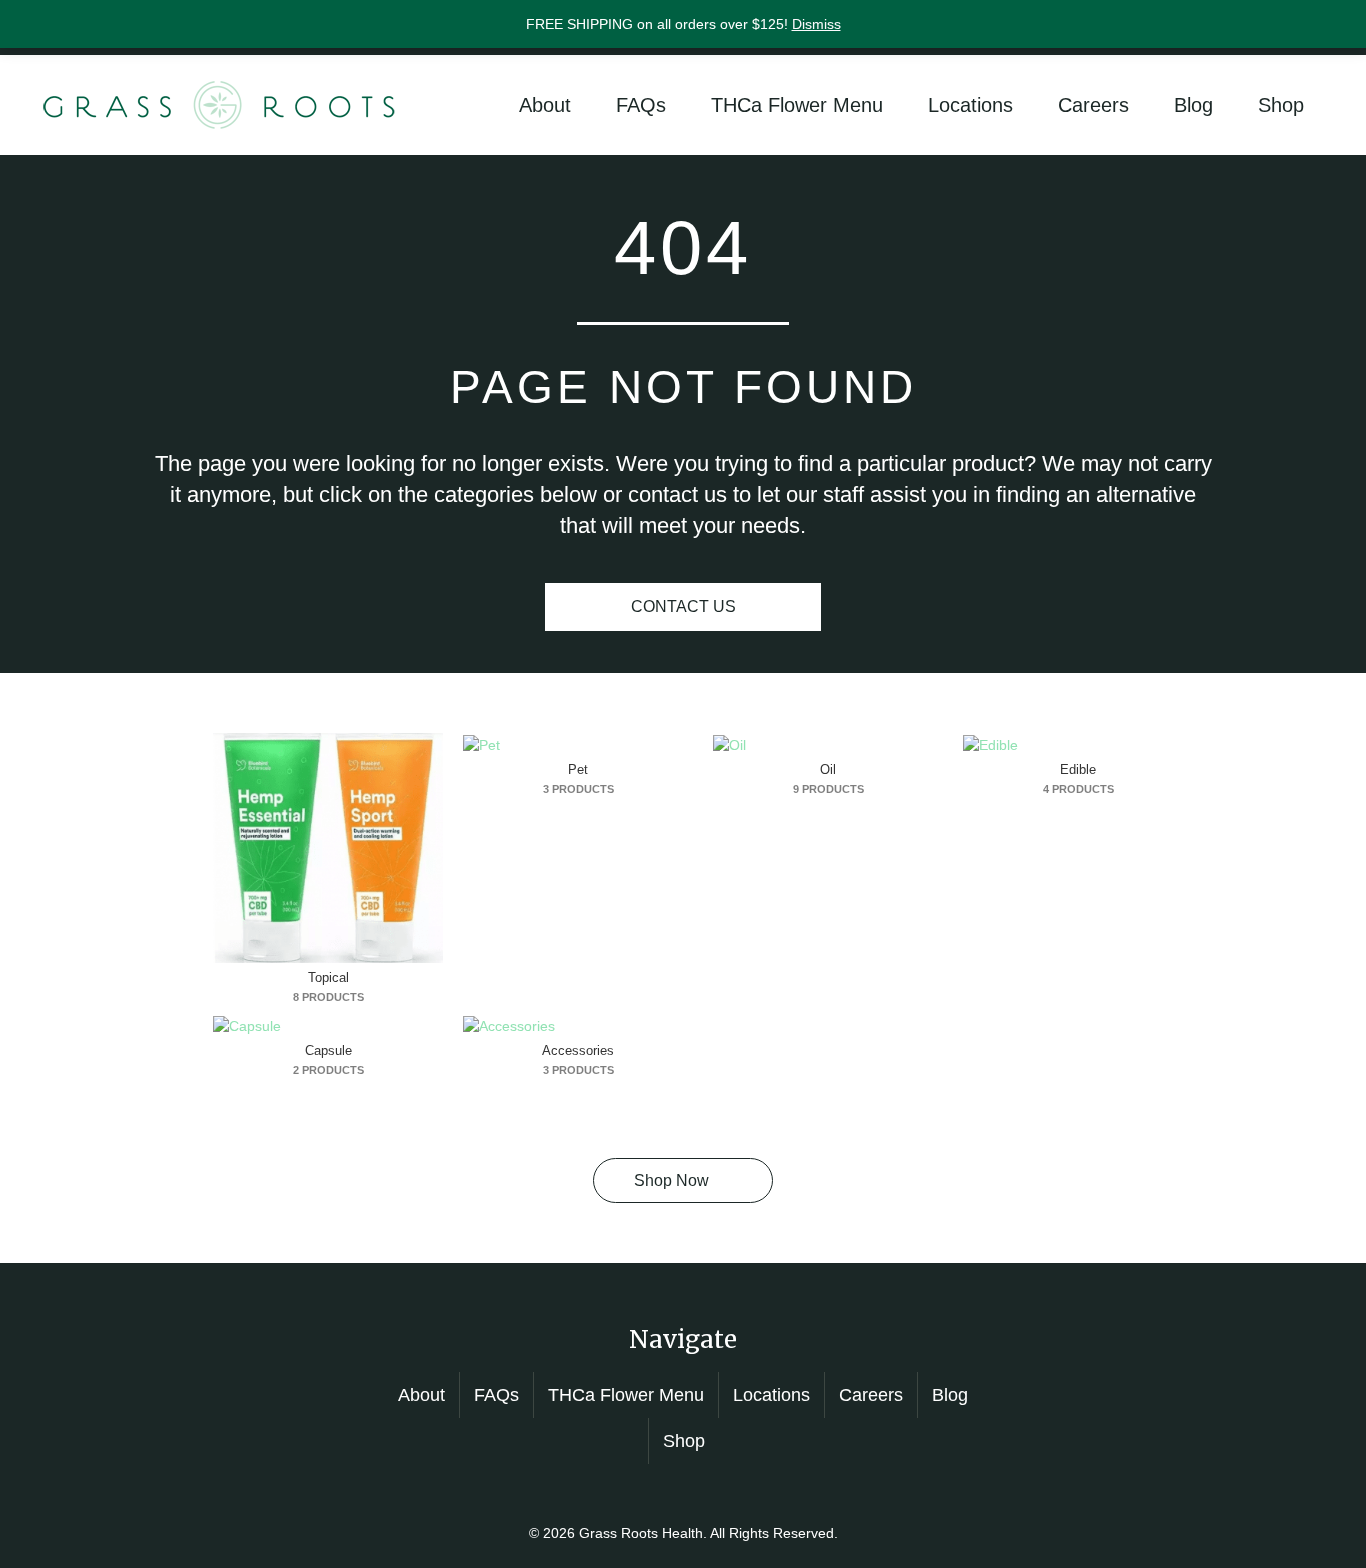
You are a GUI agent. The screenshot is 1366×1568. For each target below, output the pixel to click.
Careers (1093, 105)
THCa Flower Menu (797, 105)
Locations (970, 105)
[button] (683, 1180)
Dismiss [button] (816, 24)
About (545, 105)
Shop (1281, 105)
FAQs (641, 105)
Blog (1193, 105)
